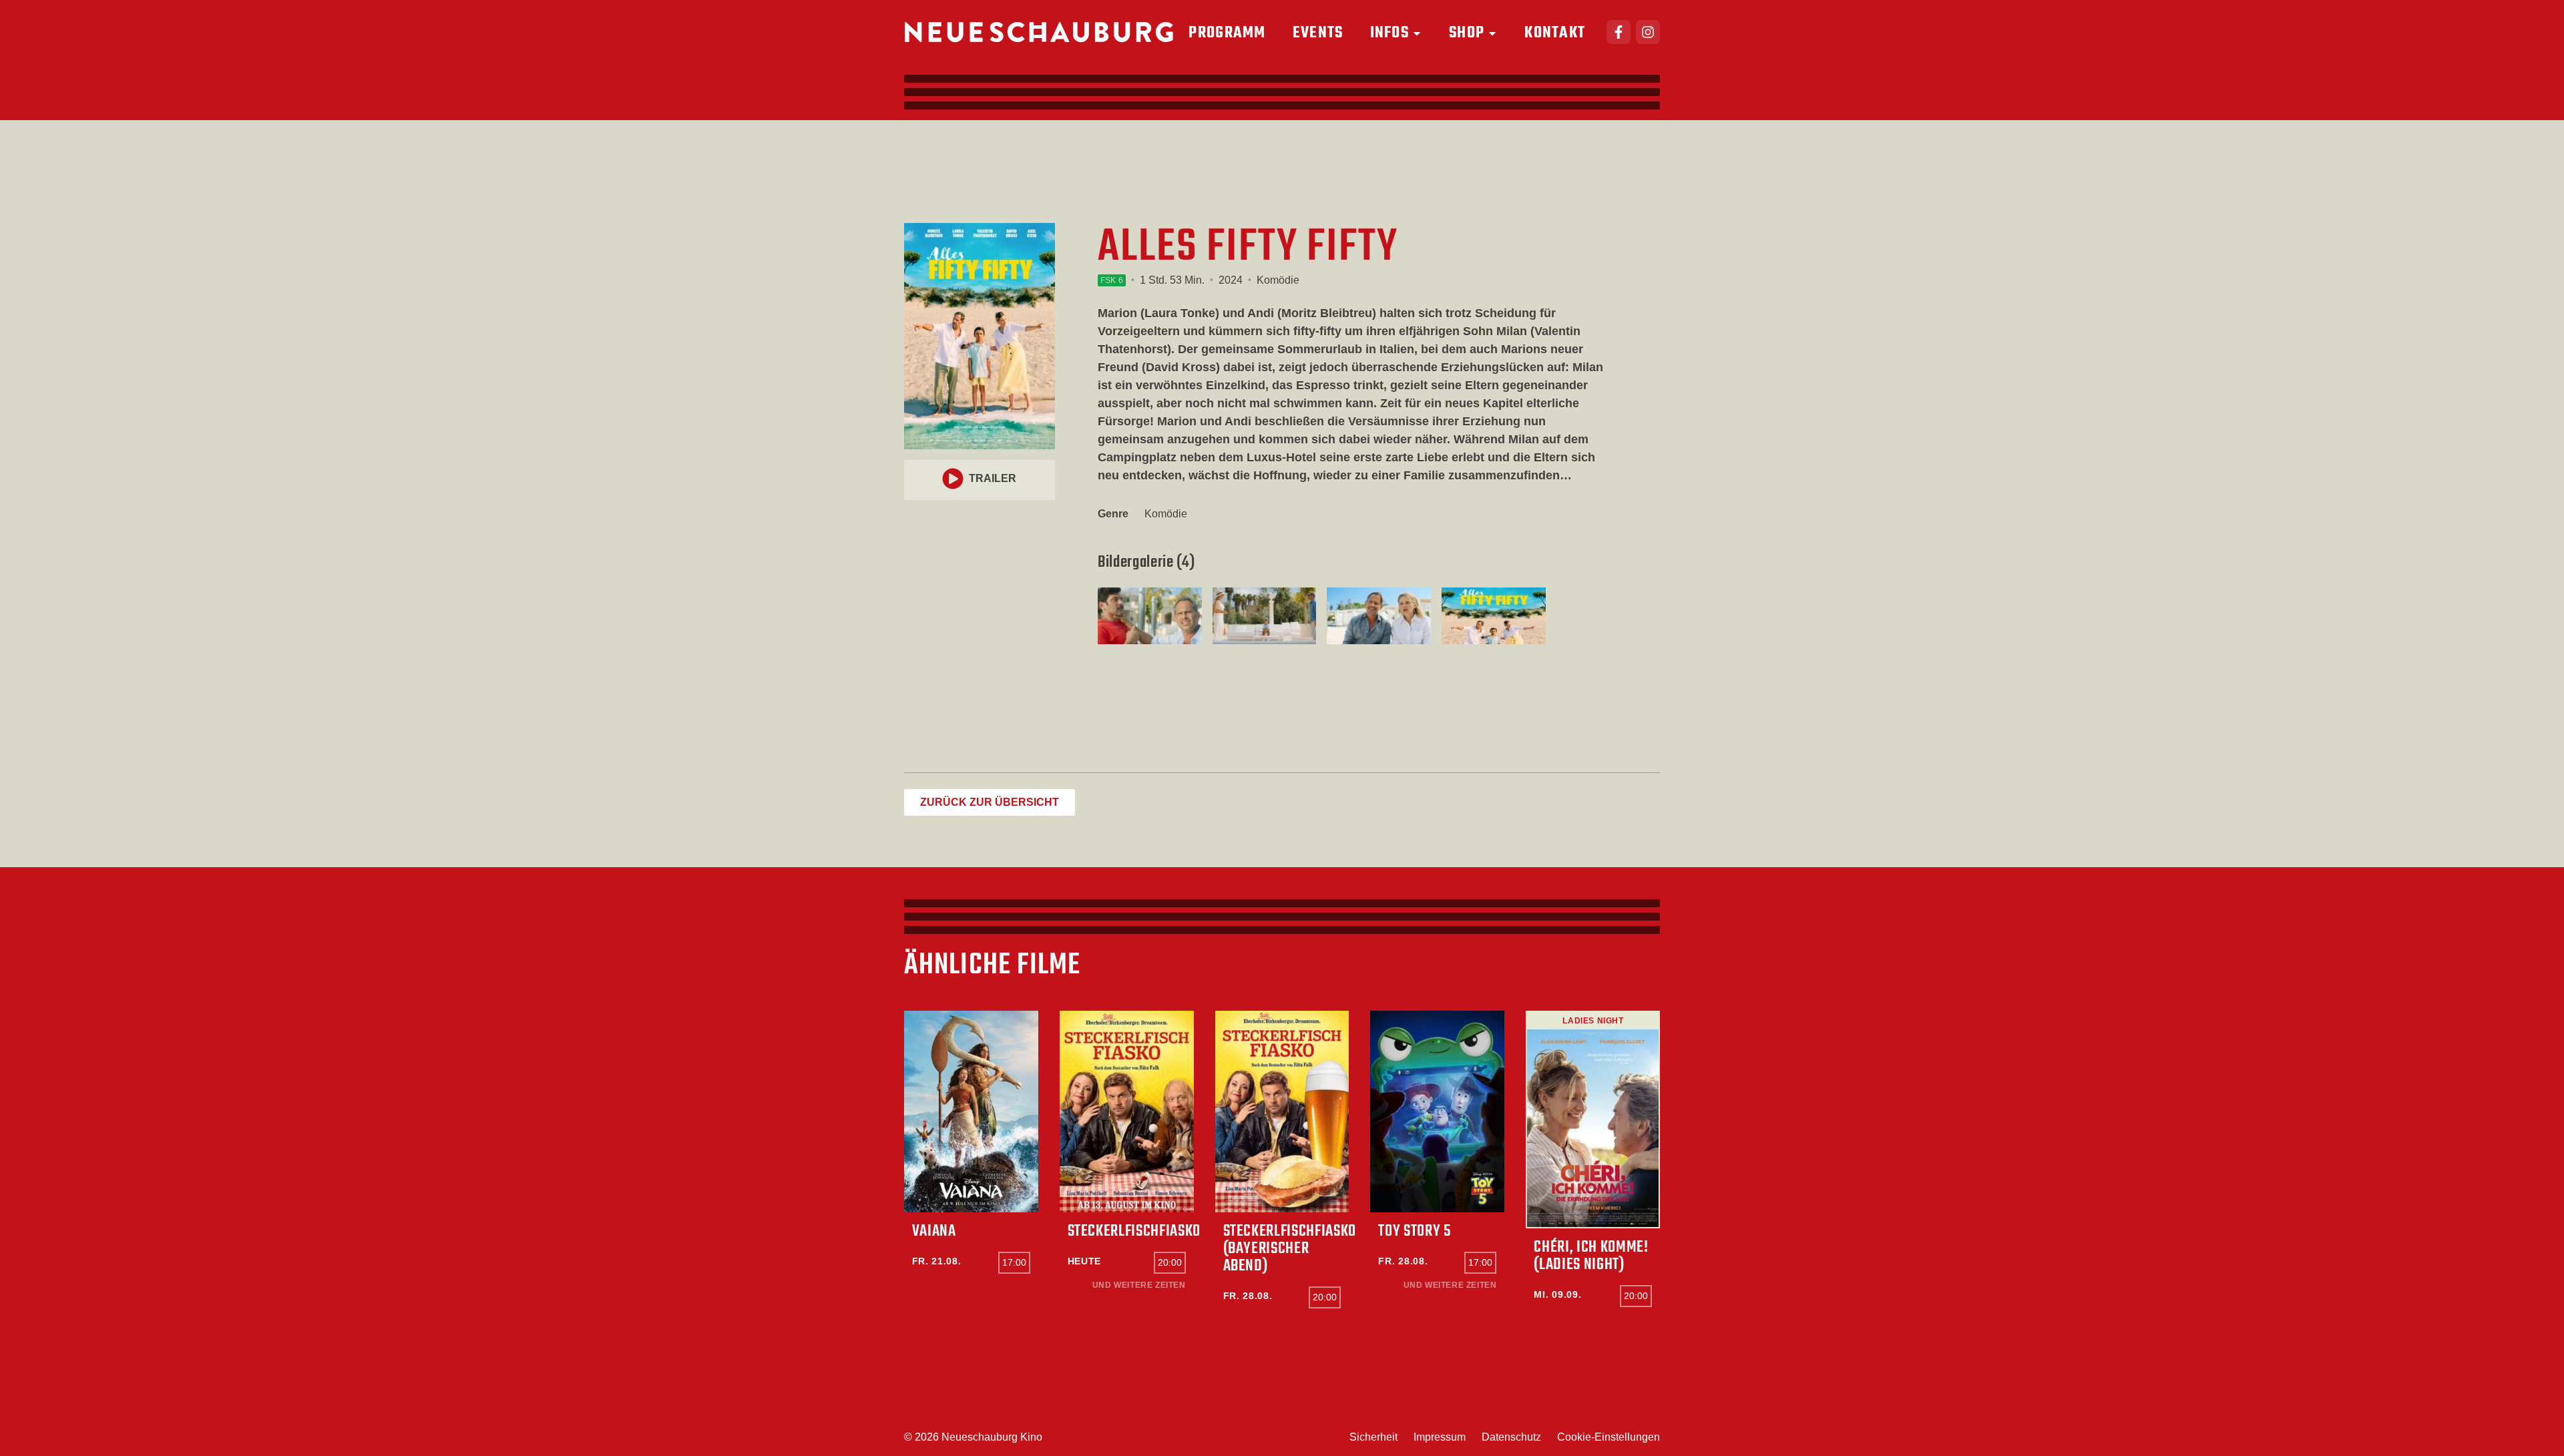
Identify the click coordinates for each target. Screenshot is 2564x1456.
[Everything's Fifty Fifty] (1150, 616)
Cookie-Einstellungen (1609, 1437)
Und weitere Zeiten (1139, 1285)
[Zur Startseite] (1039, 32)
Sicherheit (1373, 1437)
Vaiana (934, 1231)
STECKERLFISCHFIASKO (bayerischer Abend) (1290, 1249)
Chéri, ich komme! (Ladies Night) (1591, 1256)
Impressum (1440, 1437)
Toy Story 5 (1414, 1231)
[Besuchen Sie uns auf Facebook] (1619, 32)
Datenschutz (1511, 1437)
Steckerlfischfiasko (1134, 1231)
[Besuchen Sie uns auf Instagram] (1648, 32)
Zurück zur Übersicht (990, 802)
